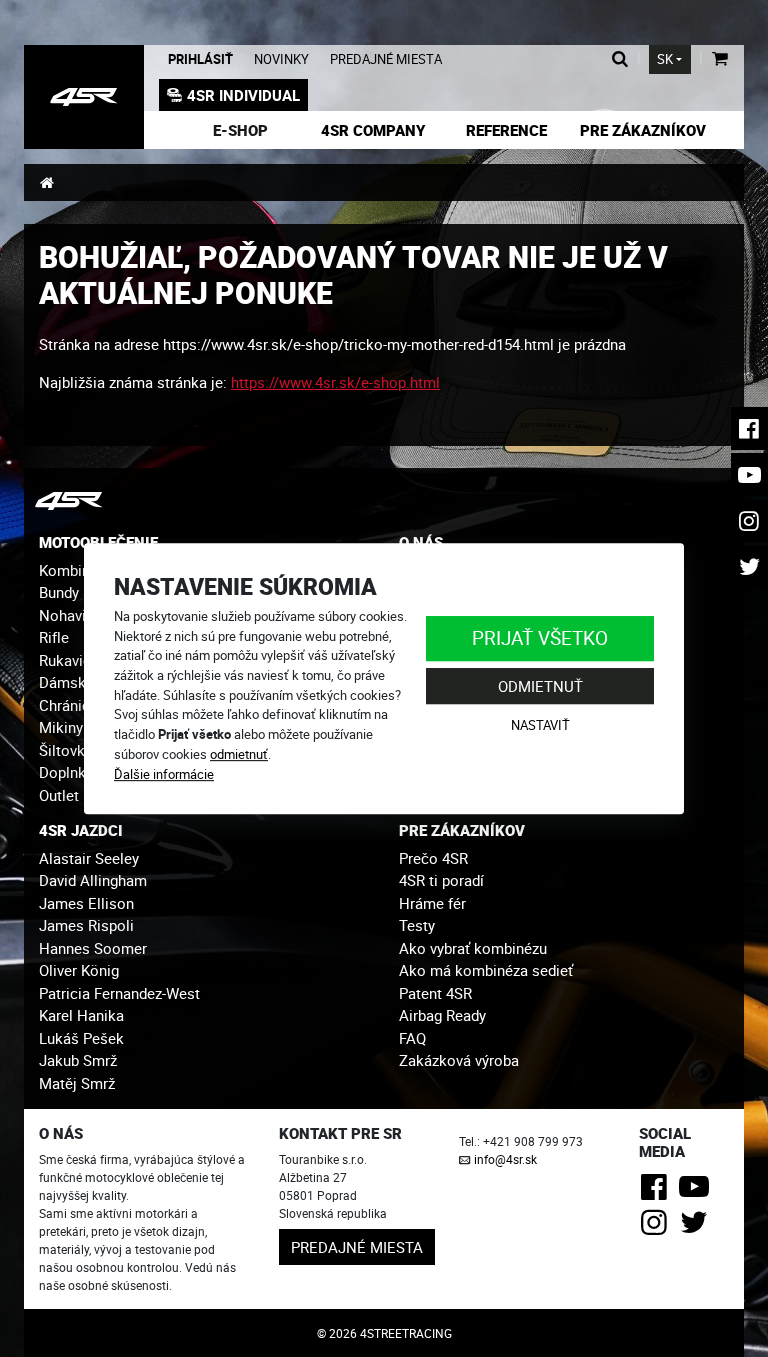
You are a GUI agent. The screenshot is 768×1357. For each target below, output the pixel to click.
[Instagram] (657, 1228)
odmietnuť (239, 754)
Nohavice (70, 615)
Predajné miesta (386, 59)
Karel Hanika (81, 1015)
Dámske (66, 682)
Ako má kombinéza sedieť (486, 970)
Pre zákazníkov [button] (643, 130)
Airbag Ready (442, 1015)
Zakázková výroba (459, 1060)
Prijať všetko (540, 637)
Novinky (281, 59)
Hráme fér (432, 903)
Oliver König (79, 970)
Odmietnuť (540, 686)
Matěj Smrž (77, 1083)
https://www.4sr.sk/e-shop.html (335, 382)
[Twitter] (697, 1228)
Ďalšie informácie (164, 774)
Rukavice (69, 660)
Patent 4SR (435, 993)
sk (665, 59)
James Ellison (86, 903)
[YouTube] (697, 1192)
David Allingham (93, 880)
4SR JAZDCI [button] (81, 830)
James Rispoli (86, 925)
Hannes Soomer (93, 948)
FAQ (412, 1038)
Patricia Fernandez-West (119, 993)
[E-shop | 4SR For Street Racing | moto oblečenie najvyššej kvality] (84, 97)
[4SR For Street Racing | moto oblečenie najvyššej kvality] (46, 182)
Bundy (59, 592)
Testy (417, 925)
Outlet (59, 795)
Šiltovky (65, 750)
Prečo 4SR (433, 858)
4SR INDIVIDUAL (243, 95)
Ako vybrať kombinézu (473, 948)
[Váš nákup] (719, 59)
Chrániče (68, 705)
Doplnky (66, 772)
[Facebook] (657, 1192)
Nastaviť (540, 726)
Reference (506, 130)
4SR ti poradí (441, 880)
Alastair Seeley (89, 858)
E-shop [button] (240, 130)
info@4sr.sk (505, 1159)
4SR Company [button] (373, 130)
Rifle (54, 637)
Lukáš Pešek (81, 1038)
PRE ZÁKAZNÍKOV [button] (462, 830)
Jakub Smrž (78, 1060)
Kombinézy (75, 570)
